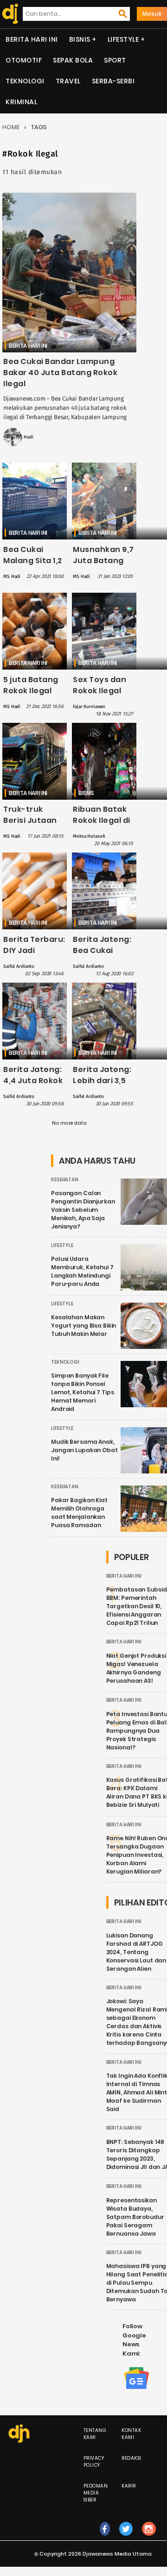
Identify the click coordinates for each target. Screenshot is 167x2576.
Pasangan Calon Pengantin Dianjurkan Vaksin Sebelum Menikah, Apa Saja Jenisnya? (83, 1210)
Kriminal (21, 102)
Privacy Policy (94, 2462)
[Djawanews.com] (8, 14)
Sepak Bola (73, 60)
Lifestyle (123, 39)
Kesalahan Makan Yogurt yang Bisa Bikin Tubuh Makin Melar (83, 1326)
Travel (68, 81)
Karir (129, 2486)
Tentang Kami (95, 2434)
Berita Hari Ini (32, 39)
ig (149, 2538)
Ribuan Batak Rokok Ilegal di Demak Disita (102, 820)
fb (105, 2538)
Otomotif (24, 60)
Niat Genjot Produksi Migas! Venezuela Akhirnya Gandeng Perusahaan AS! (136, 1668)
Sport (115, 60)
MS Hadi (25, 437)
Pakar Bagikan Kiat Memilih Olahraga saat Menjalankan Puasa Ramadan (79, 1513)
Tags (39, 127)
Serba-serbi (113, 81)
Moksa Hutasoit (89, 836)
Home (11, 127)
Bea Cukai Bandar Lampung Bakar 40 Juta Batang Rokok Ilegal (60, 373)
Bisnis (80, 39)
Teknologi (25, 81)
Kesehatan (65, 1180)
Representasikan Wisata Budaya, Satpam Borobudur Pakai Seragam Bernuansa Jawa (135, 2217)
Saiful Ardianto (19, 966)
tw (126, 2538)
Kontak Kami (131, 2434)
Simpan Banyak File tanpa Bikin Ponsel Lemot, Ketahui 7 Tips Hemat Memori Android (82, 1392)
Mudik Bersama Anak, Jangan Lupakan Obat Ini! (84, 1450)
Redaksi (132, 2458)
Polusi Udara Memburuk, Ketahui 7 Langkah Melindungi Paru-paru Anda (82, 1271)
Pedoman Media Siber (96, 2493)
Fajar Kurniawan (89, 707)
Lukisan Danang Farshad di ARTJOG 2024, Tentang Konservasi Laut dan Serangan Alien (136, 1952)
